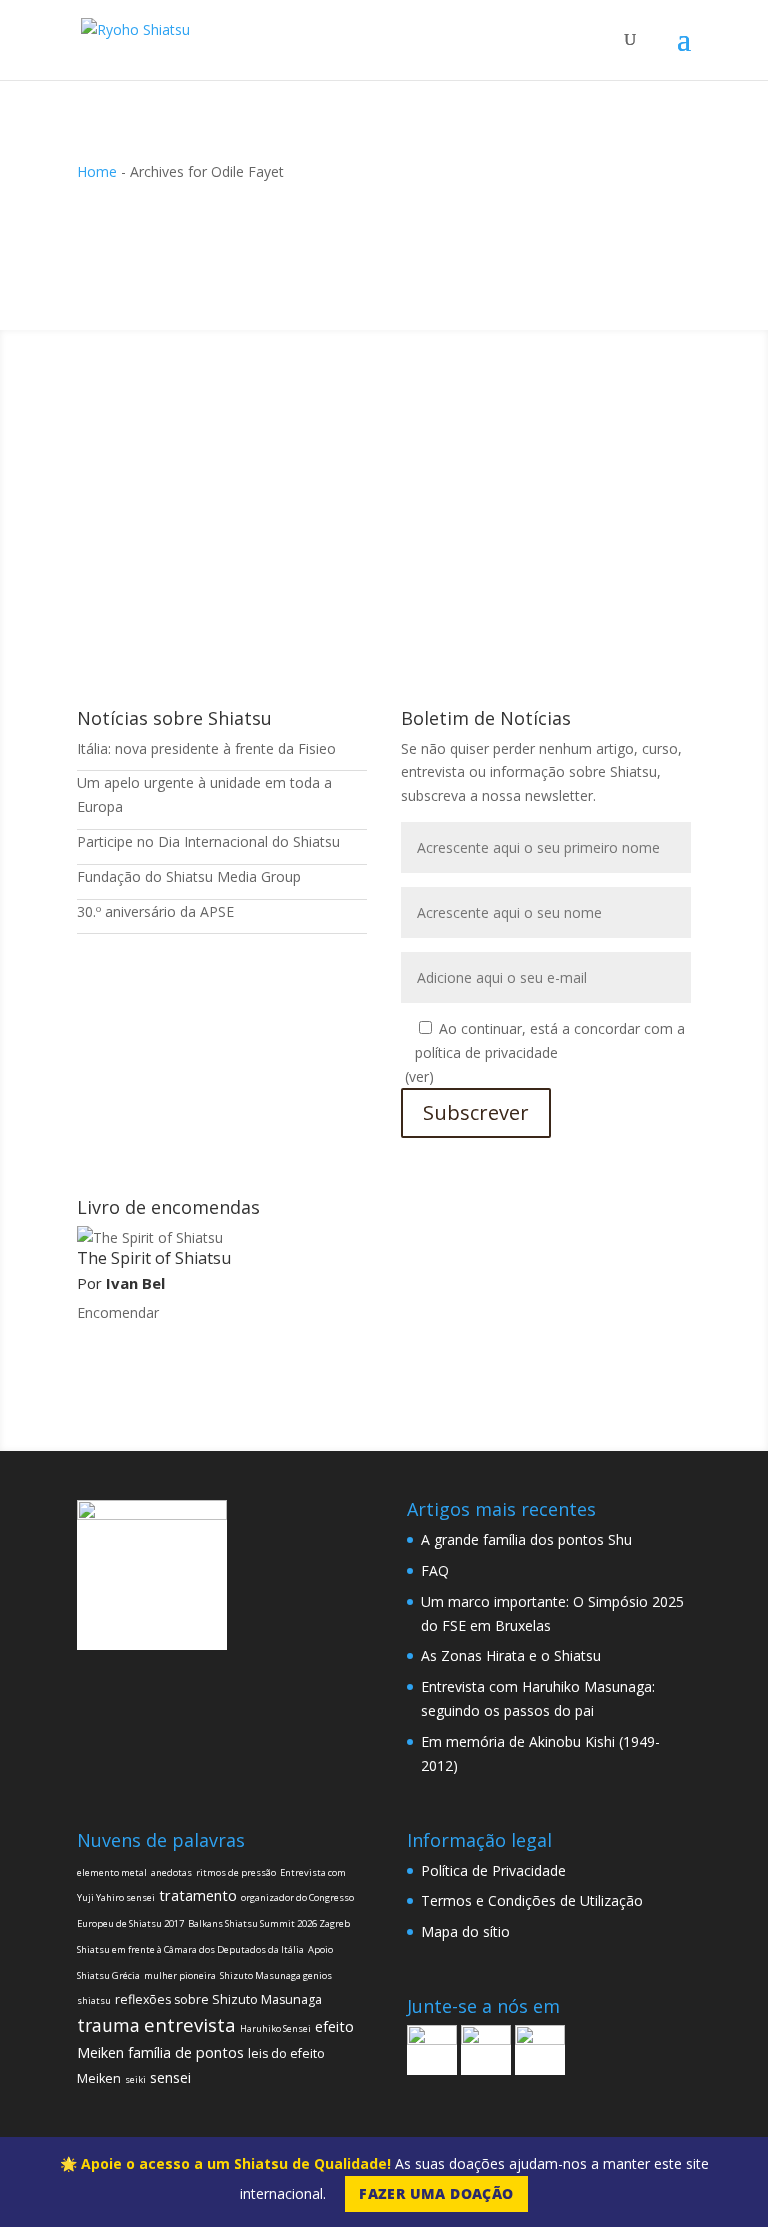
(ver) (419, 1076)
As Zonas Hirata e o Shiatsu (511, 1655)
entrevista (190, 2024)
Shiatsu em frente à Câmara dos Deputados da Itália (190, 1949)
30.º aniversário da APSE (155, 911)
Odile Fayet (152, 503)
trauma (108, 2025)
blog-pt (331, 503)
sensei (170, 2077)
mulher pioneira (180, 1975)
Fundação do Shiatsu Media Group (189, 876)
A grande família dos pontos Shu (526, 1539)
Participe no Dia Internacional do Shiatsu (208, 841)
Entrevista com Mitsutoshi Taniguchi (256, 473)
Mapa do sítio (465, 1931)
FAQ (435, 1570)
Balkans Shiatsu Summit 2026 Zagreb (269, 1923)
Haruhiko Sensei (275, 2028)
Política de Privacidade (493, 1870)
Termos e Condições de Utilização (532, 1900)
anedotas (171, 1872)
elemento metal (112, 1872)
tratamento (198, 1895)
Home (97, 171)
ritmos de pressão (236, 1872)
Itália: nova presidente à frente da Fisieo (206, 748)
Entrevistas (397, 503)
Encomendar (118, 1312)
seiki (135, 2079)
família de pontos (186, 2052)
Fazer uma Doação (436, 2193)
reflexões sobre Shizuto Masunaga (218, 1999)
